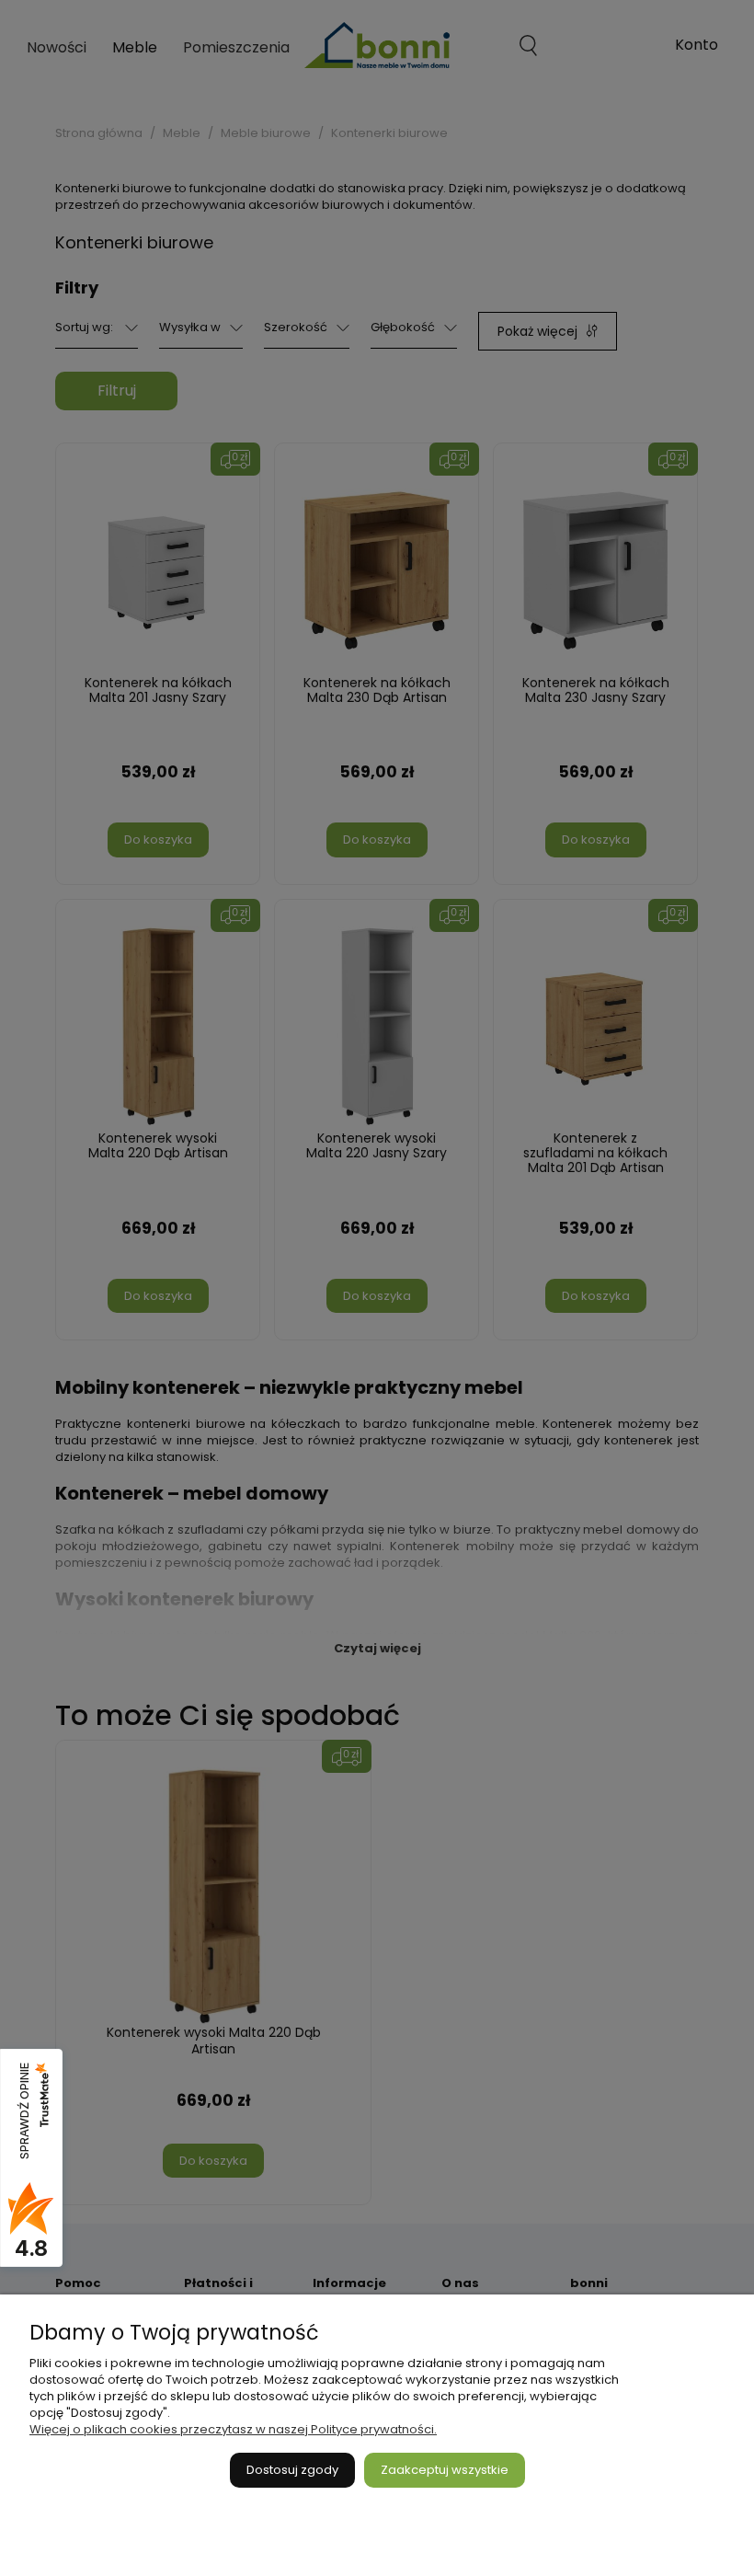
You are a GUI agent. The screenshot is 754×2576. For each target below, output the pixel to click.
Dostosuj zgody (292, 2470)
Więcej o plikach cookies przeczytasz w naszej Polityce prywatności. (233, 2429)
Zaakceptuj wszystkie (445, 2470)
